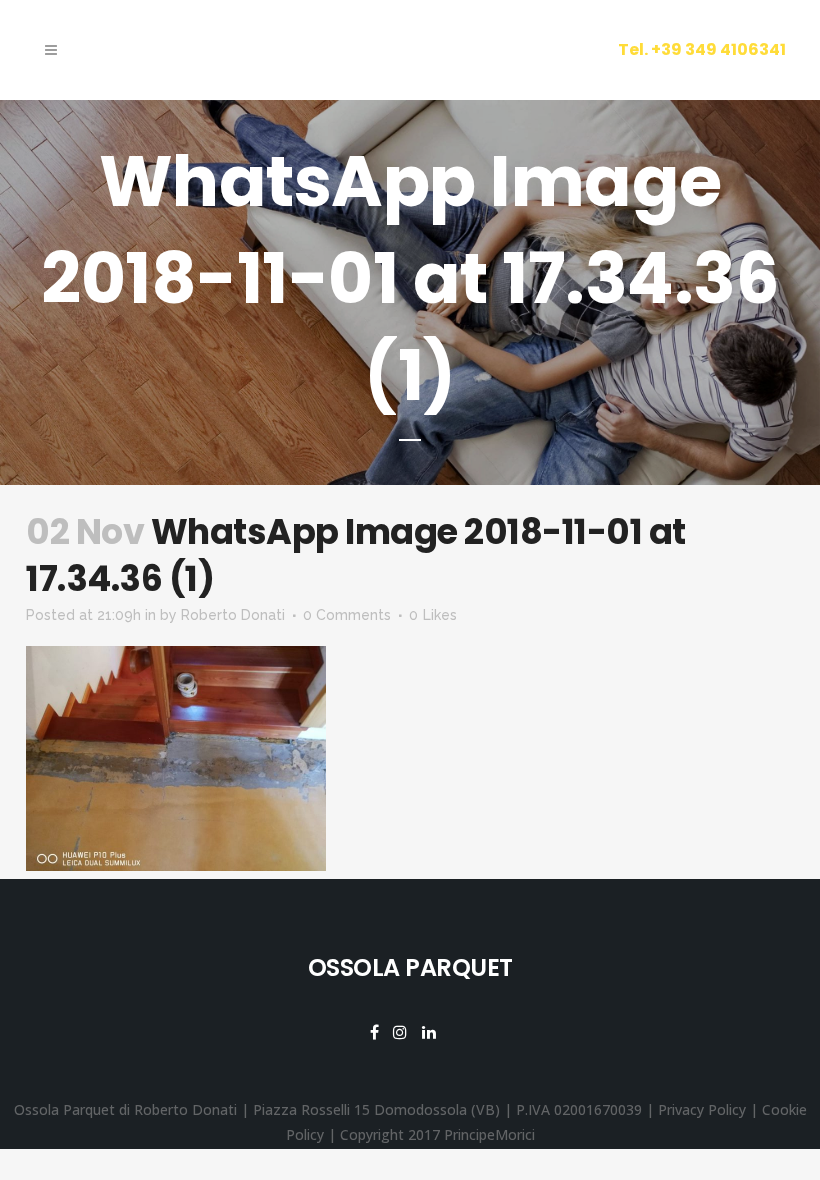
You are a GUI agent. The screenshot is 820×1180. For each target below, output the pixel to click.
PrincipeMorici (489, 1134)
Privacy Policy (702, 1109)
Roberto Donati (233, 615)
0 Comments (347, 615)
